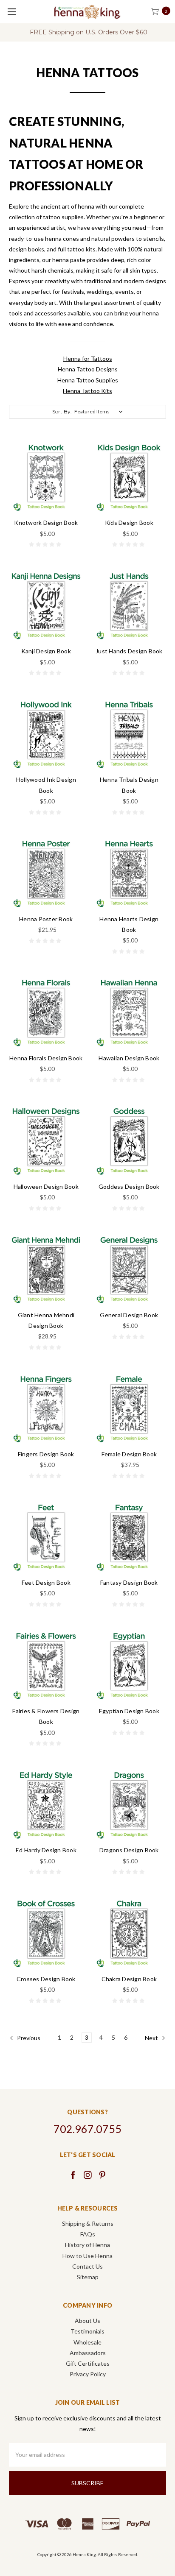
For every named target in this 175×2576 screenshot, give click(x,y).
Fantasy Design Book (129, 1582)
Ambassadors (88, 2353)
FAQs (88, 2234)
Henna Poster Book (46, 919)
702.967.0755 (87, 2129)
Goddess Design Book (129, 1186)
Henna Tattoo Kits (87, 391)
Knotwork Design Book (46, 523)
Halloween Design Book (46, 1186)
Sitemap (88, 2277)
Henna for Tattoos (88, 358)
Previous (28, 2038)
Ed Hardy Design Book (46, 1850)
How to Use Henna (87, 2256)
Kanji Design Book (46, 651)
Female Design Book (129, 1454)
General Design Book (129, 1315)
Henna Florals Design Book (46, 1058)
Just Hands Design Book (129, 651)
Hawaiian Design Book (129, 1058)
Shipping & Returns (88, 2223)
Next (152, 2038)
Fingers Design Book (46, 1454)
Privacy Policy (88, 2374)
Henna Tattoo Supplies (88, 380)
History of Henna (87, 2245)
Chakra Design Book (129, 1979)
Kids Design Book (129, 523)
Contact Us (87, 2266)
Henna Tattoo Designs (88, 369)
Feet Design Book (46, 1582)
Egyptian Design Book (129, 1711)
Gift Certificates (88, 2363)
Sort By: (62, 411)
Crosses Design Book (46, 1979)
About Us (87, 2321)
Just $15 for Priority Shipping (90, 32)
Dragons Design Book (129, 1850)
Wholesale (87, 2342)
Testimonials (87, 2331)
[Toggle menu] (12, 12)
